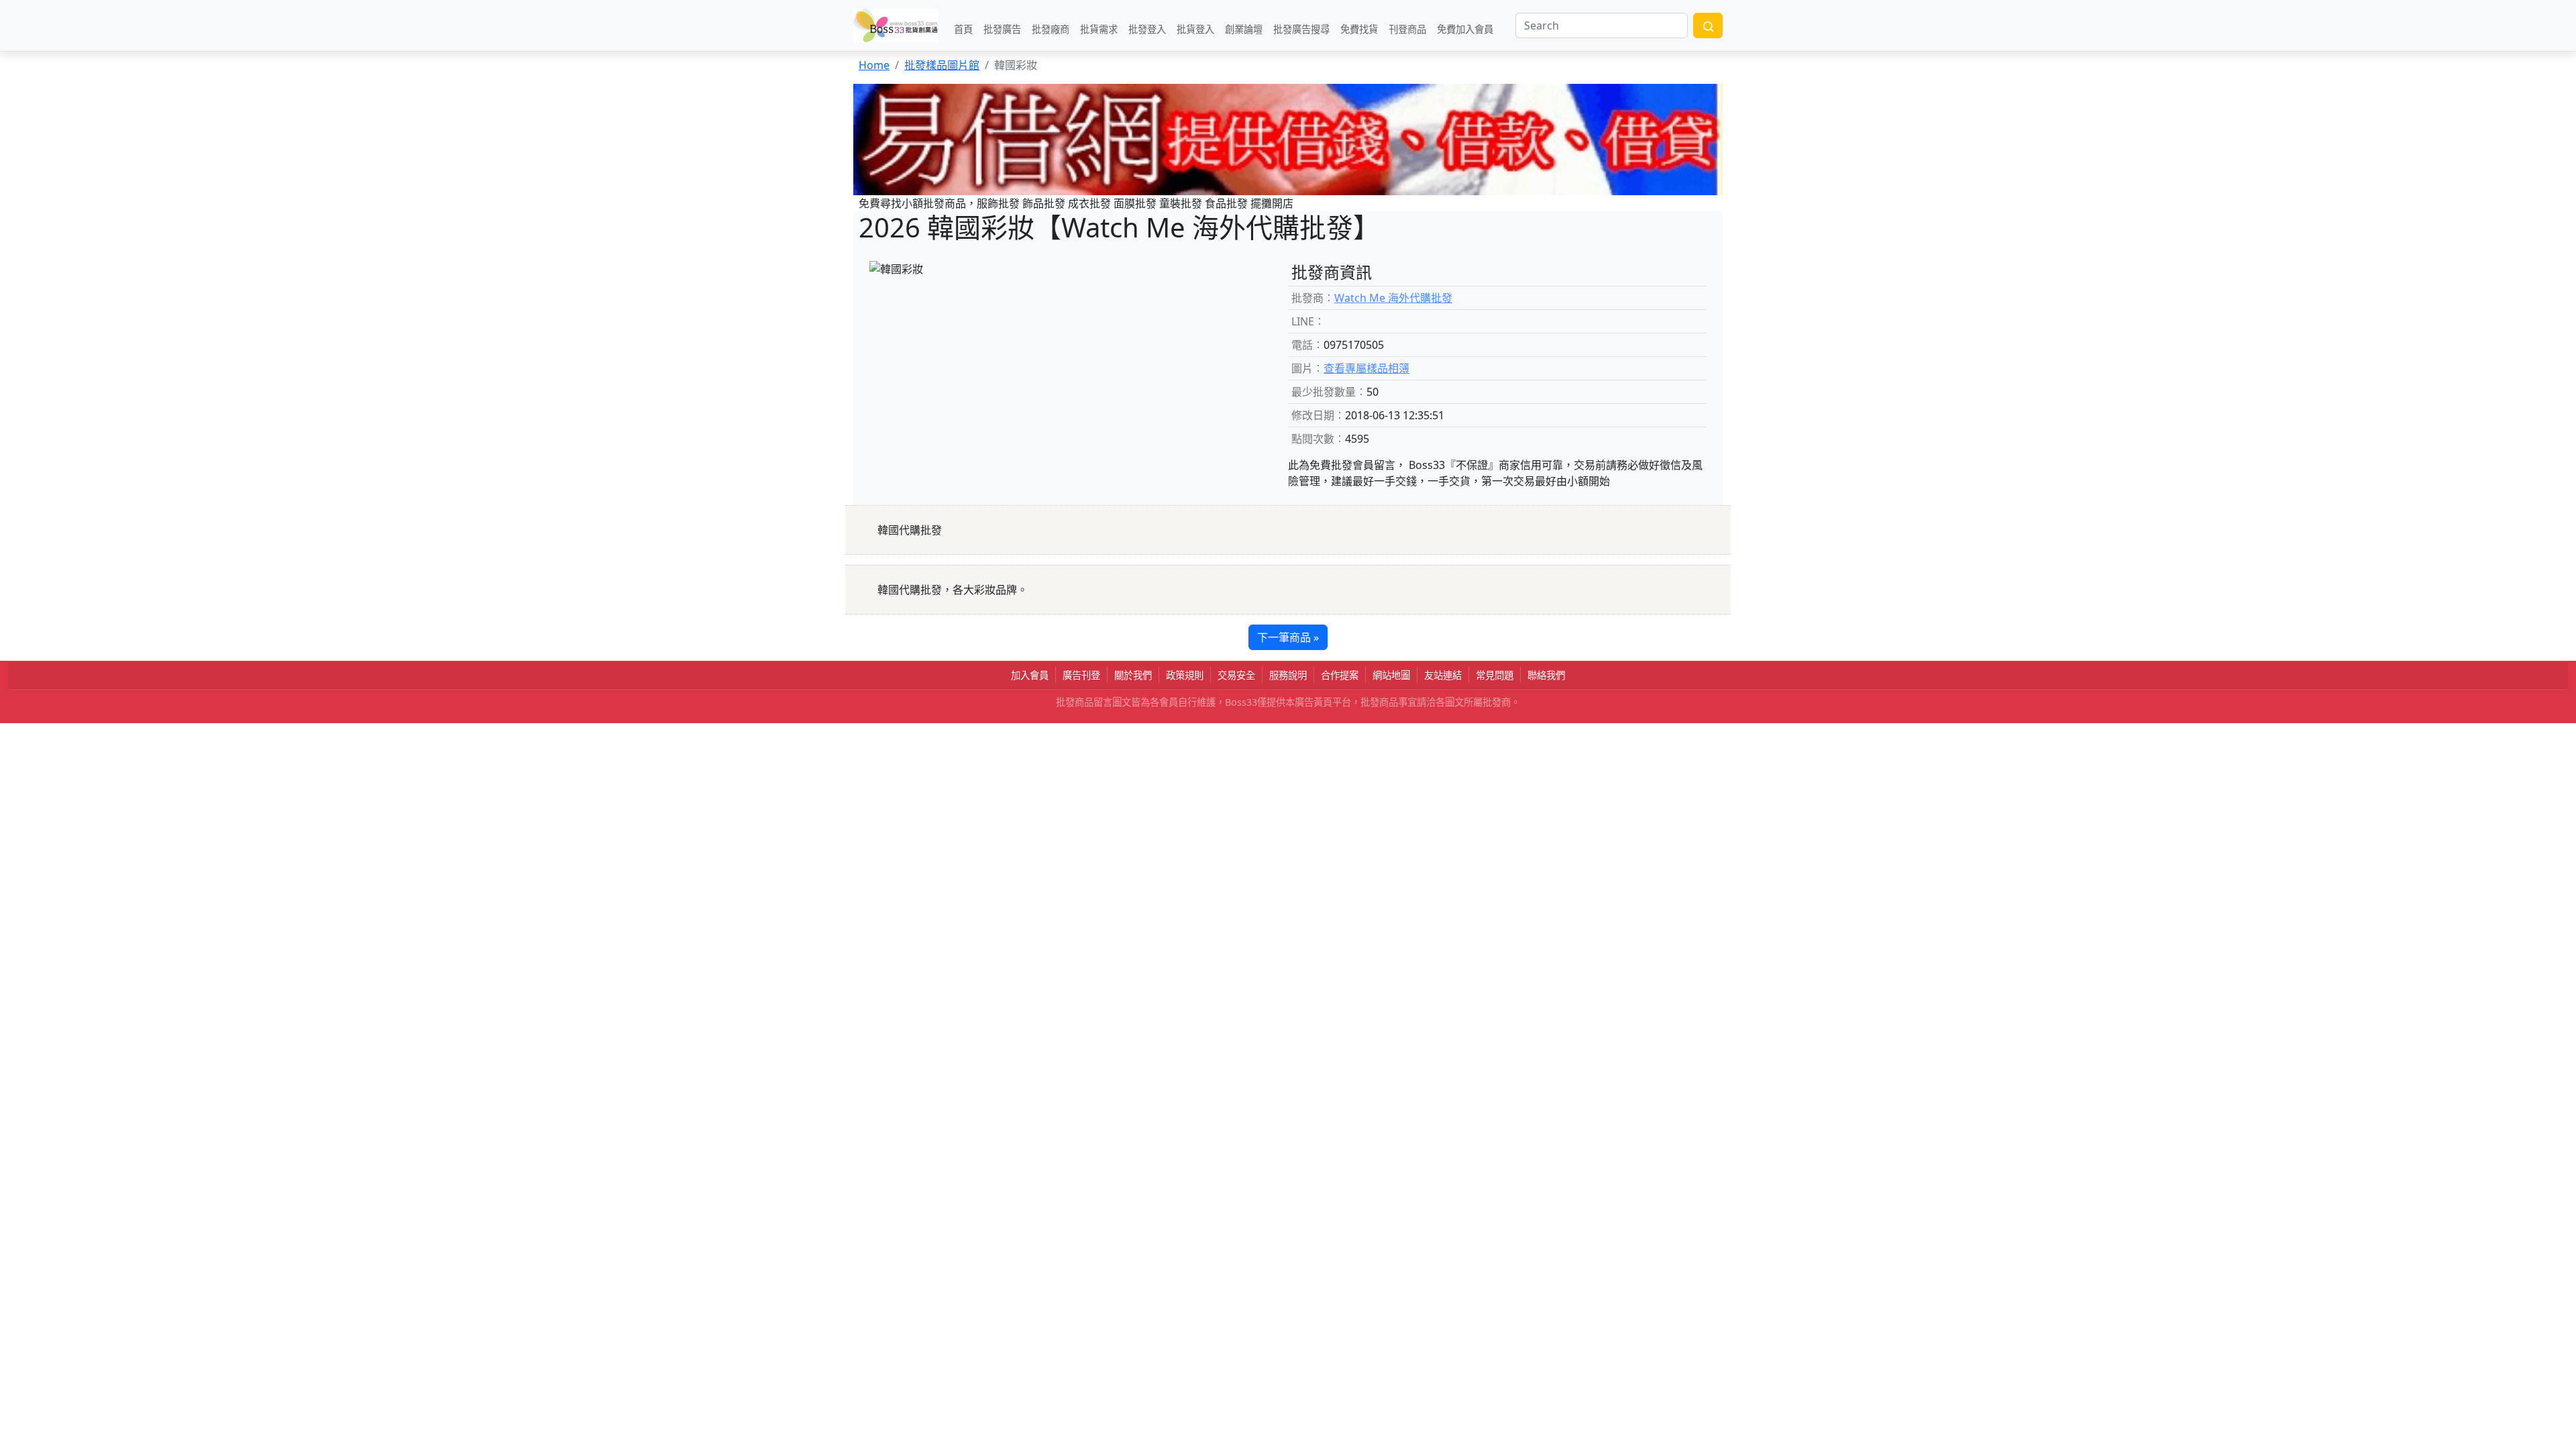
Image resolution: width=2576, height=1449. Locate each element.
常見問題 (1495, 675)
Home (874, 65)
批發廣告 (1002, 29)
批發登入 (1147, 29)
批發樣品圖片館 (942, 65)
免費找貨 (1359, 29)
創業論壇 (1244, 29)
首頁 (963, 29)
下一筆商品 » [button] (1288, 637)
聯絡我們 (1546, 675)
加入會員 (1030, 675)
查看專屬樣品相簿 (1366, 368)
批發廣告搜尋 (1301, 29)
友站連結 (1443, 675)
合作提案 (1340, 675)
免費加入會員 (1465, 29)
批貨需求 (1099, 29)
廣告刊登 (1081, 675)
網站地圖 (1391, 675)
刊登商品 (1407, 29)
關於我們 (1133, 675)
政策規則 (1185, 675)
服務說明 (1288, 675)
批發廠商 (1051, 29)
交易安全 (1236, 675)
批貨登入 (1195, 29)
